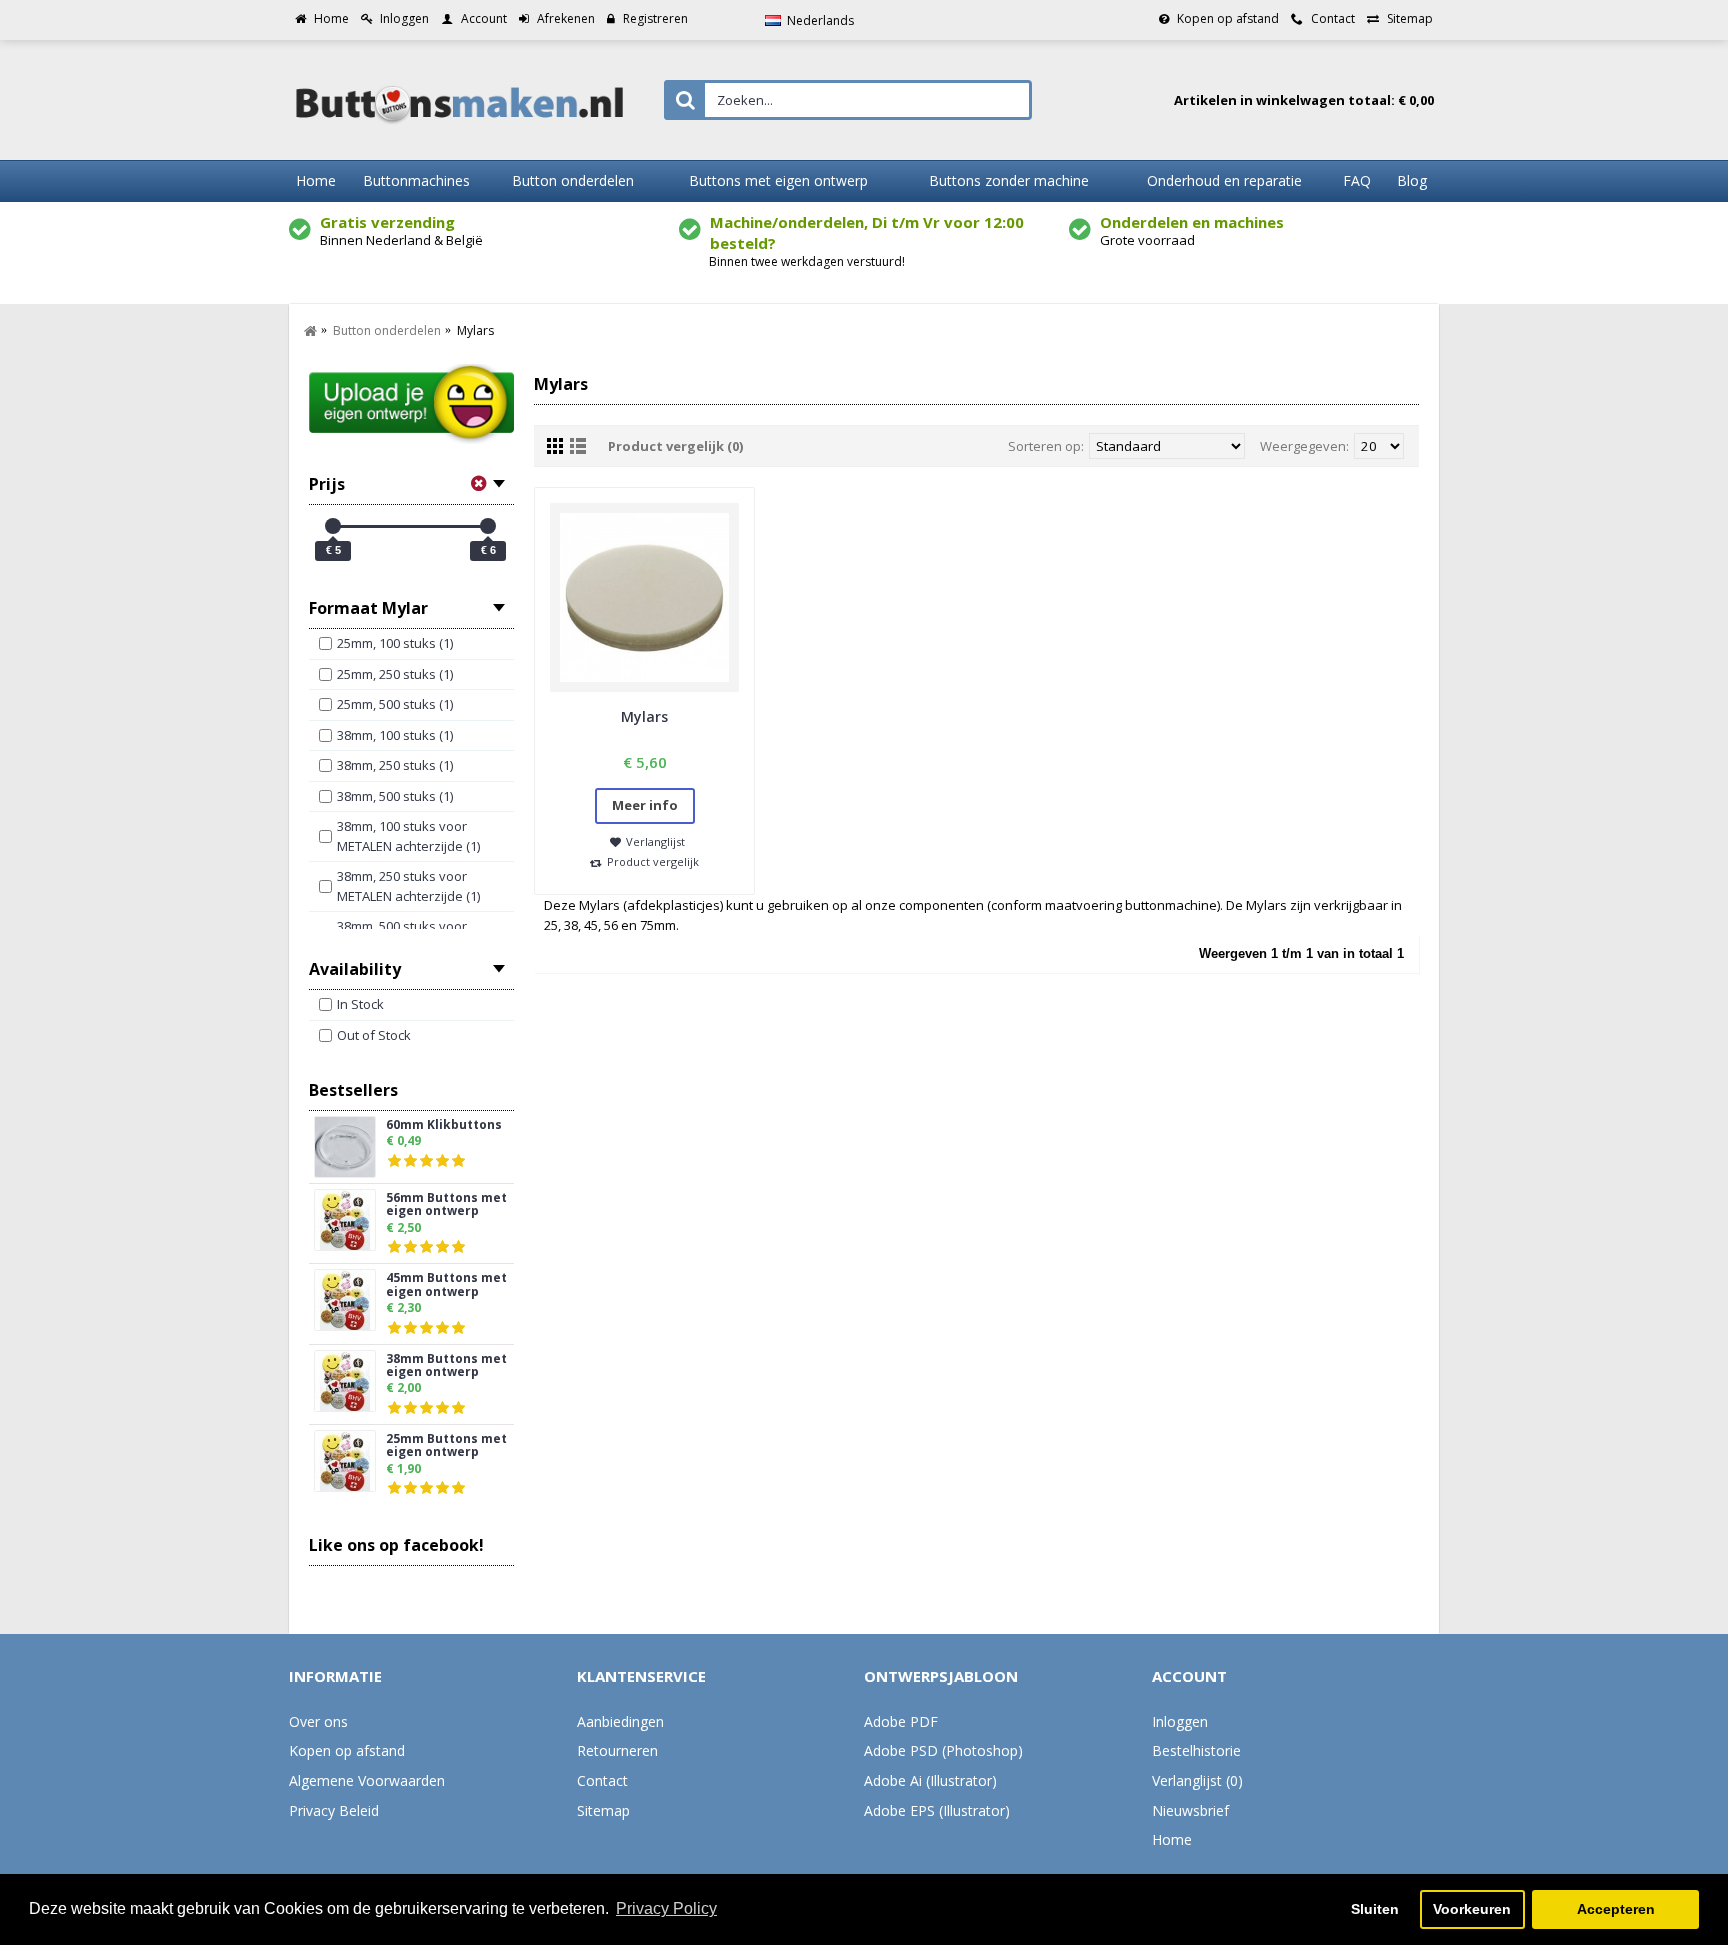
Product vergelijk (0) (675, 446)
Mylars (644, 716)
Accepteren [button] (1616, 1909)
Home (1172, 1839)
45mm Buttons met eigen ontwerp (446, 1285)
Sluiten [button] (1375, 1909)
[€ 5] (333, 526)
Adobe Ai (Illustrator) (930, 1780)
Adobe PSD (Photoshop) (943, 1750)
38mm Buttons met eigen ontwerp (446, 1366)
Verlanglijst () (1197, 1780)
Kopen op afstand (347, 1750)
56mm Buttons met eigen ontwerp (446, 1205)
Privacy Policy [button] (666, 1908)
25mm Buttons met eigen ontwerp (446, 1446)
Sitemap (603, 1810)
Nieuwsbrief (1190, 1810)
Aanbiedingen (620, 1721)
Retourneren (617, 1750)
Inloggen (1180, 1721)
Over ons (318, 1721)
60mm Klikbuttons (444, 1125)
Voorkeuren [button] (1472, 1909)
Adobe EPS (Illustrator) (937, 1810)
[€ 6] (488, 526)
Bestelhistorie (1196, 1750)
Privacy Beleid (334, 1810)
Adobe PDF (901, 1721)
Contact (602, 1780)
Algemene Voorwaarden (367, 1780)
